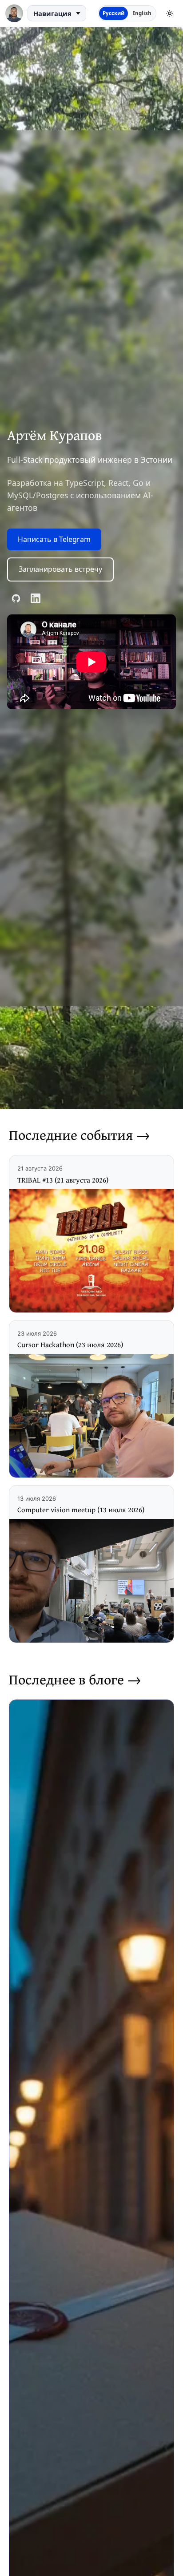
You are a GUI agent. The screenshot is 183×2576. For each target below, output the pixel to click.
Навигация (52, 13)
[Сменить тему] (170, 13)
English (142, 13)
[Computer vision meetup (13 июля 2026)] (91, 1581)
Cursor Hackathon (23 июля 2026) (70, 1345)
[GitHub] (16, 598)
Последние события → (80, 1135)
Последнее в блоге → (75, 1679)
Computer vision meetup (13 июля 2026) (81, 1510)
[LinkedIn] (36, 598)
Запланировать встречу (60, 569)
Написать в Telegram (54, 539)
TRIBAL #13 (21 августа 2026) (63, 1180)
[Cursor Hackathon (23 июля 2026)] (91, 1416)
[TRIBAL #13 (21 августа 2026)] (91, 1251)
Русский (113, 13)
